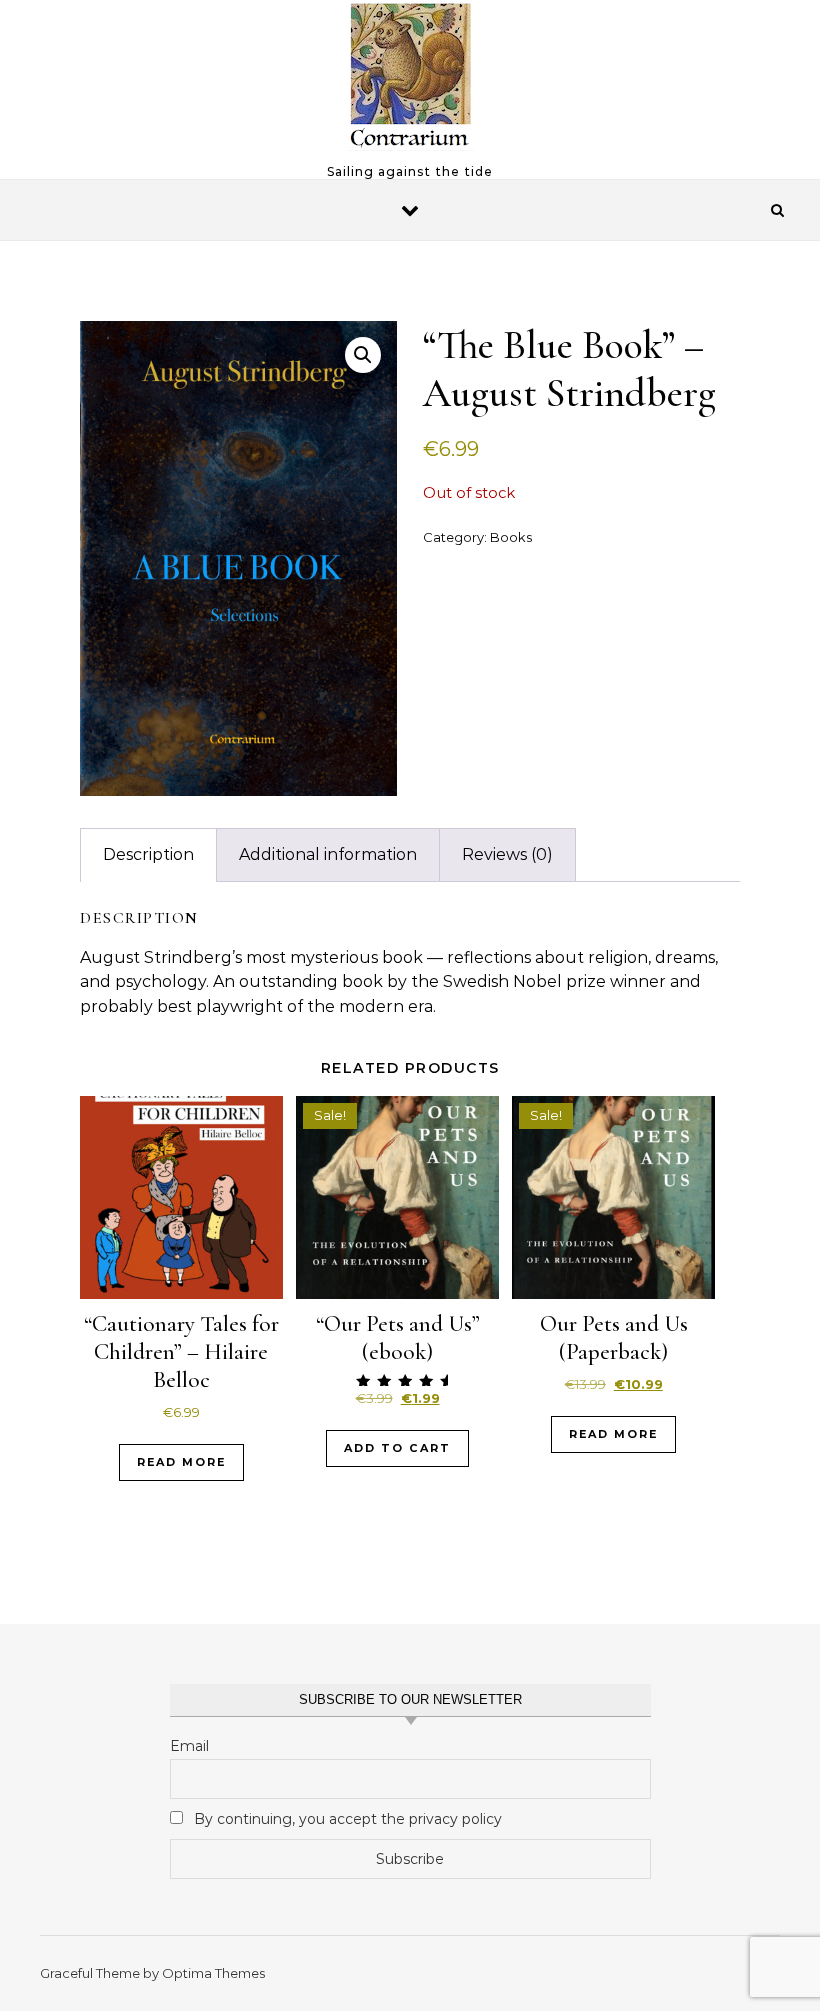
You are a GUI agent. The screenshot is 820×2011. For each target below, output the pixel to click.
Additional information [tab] (328, 854)
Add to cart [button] (397, 1448)
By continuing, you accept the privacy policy (346, 1819)
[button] (363, 355)
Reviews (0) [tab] (507, 854)
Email (189, 1746)
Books (511, 537)
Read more (181, 1462)
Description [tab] (148, 854)
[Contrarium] (410, 81)
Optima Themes (213, 1973)
